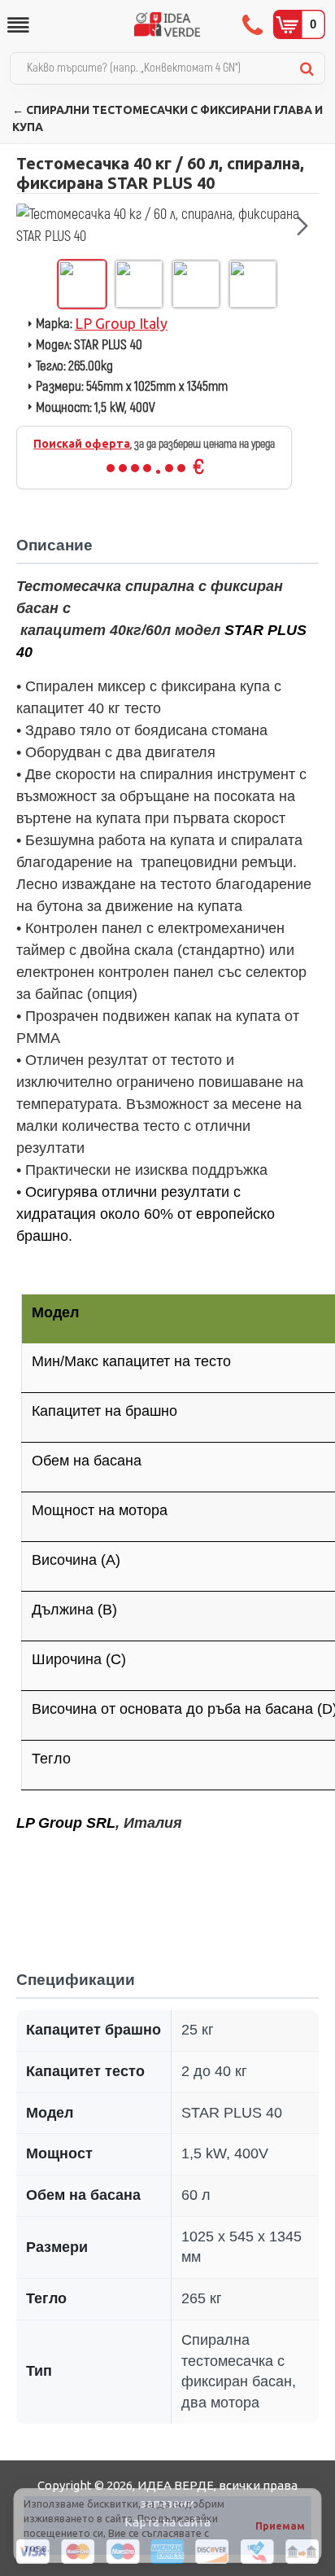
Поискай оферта (82, 444)
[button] (33, 226)
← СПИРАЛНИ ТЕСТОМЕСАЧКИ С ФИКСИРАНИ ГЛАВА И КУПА (167, 118)
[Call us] (254, 24)
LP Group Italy (121, 323)
